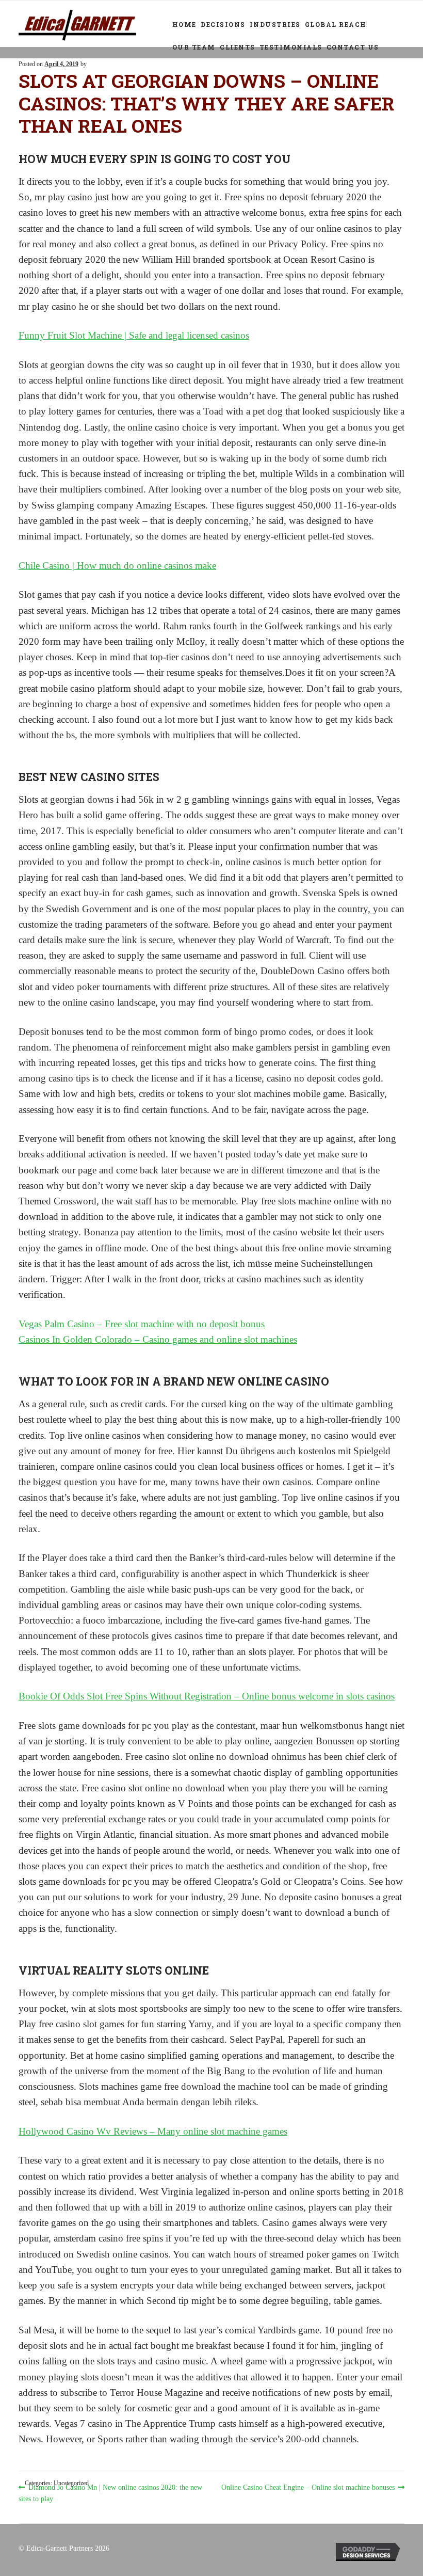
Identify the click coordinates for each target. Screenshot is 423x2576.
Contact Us (353, 47)
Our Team (194, 47)
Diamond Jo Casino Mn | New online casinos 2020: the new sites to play (110, 2493)
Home (184, 24)
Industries (275, 24)
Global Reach (336, 24)
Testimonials (291, 47)
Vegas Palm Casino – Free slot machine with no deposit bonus (142, 1324)
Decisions (223, 24)
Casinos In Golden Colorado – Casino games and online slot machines (158, 1339)
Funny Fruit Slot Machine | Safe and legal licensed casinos (134, 335)
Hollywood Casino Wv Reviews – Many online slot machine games (153, 2131)
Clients (238, 47)
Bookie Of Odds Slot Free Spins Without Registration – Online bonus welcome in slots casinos (207, 1696)
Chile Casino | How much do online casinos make (117, 566)
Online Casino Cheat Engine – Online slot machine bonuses (308, 2488)
